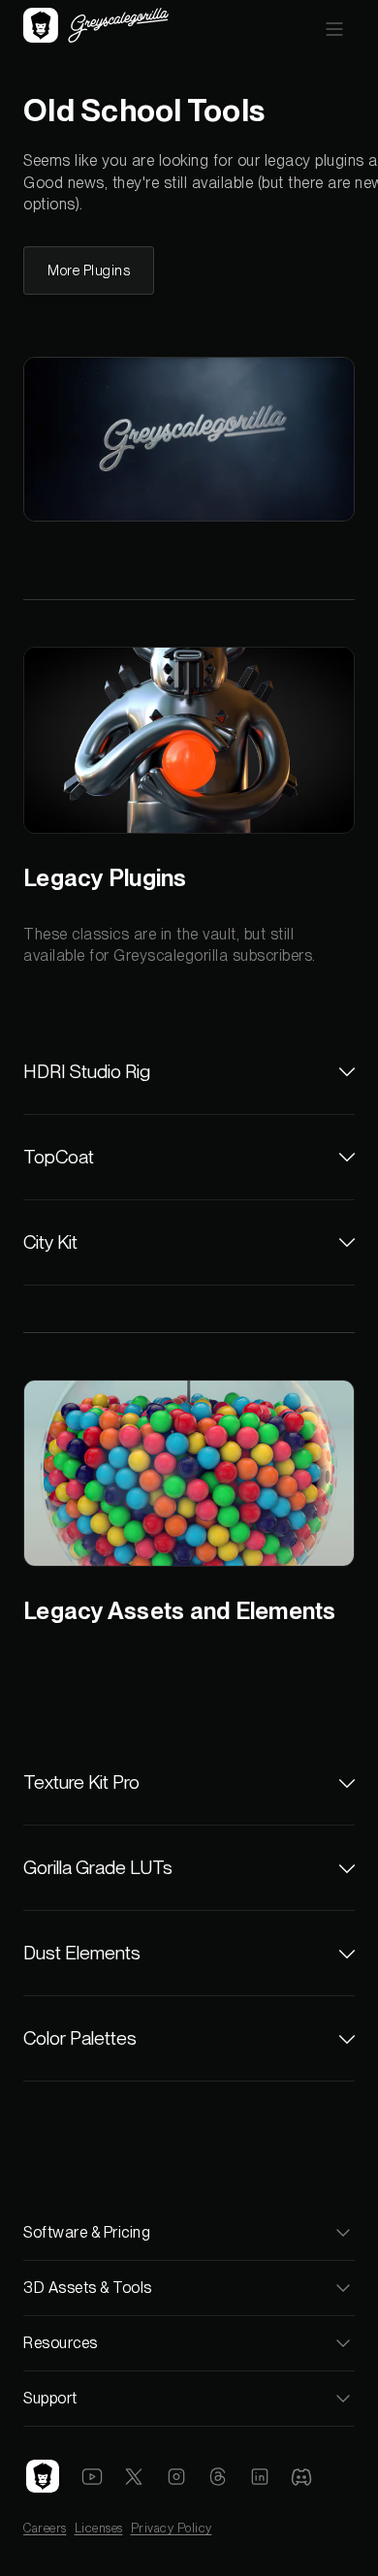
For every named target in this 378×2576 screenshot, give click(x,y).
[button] (334, 28)
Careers (45, 2528)
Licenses (99, 2528)
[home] (96, 28)
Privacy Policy (172, 2528)
